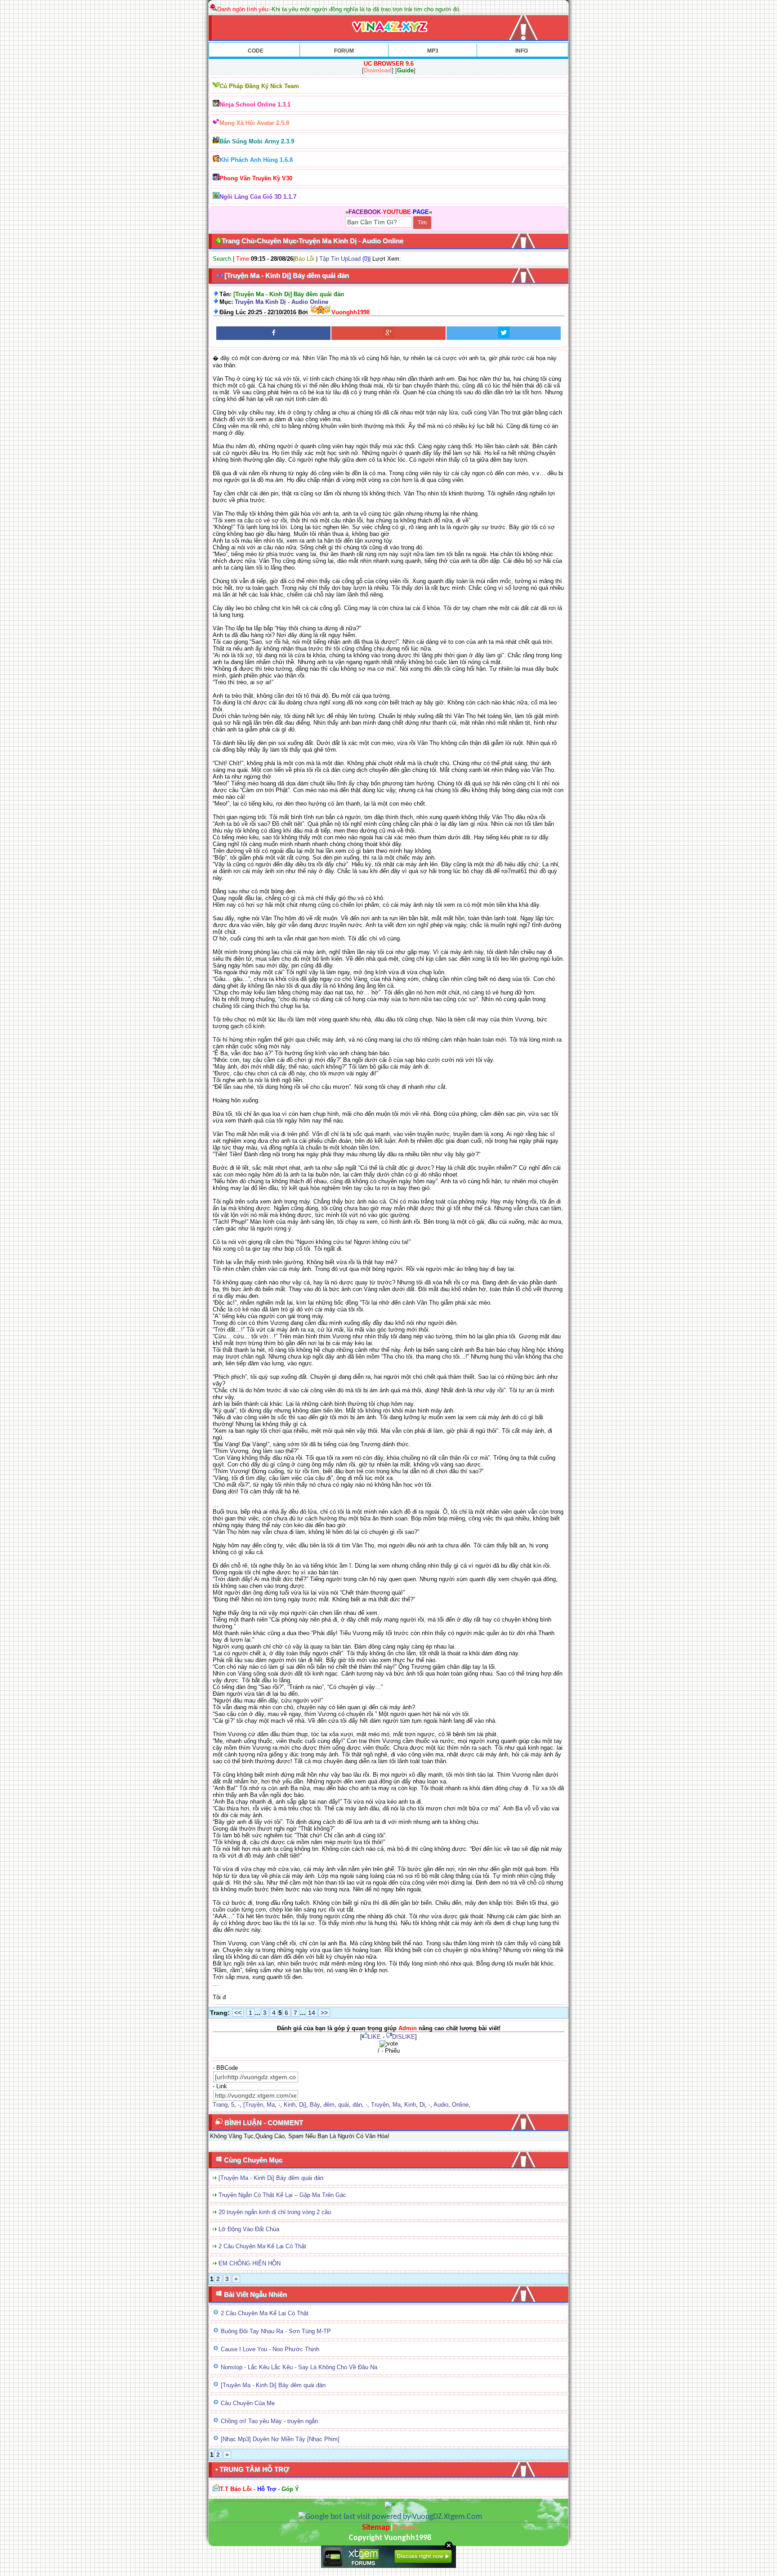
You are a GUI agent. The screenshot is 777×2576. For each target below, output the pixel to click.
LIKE (374, 2037)
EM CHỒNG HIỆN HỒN (250, 2263)
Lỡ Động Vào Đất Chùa (249, 2229)
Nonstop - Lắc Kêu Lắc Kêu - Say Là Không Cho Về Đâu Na (299, 2367)
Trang (220, 2105)
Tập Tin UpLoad (340, 259)
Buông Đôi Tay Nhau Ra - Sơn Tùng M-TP (276, 2331)
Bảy (315, 2105)
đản (357, 2105)
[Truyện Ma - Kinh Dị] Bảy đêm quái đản (271, 2178)
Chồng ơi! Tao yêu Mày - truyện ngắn (269, 2421)
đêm (329, 2105)
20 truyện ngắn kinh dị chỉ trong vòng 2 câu (275, 2212)
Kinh (290, 2105)
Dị (422, 2105)
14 (312, 2013)
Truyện (380, 2105)
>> (324, 2013)
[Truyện (253, 2105)
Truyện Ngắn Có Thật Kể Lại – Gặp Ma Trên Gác (282, 2195)
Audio (441, 2105)
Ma (271, 2105)
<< (238, 2013)
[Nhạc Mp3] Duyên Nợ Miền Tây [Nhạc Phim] (280, 2439)
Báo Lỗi (304, 259)
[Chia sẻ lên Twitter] (504, 333)
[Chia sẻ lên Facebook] (273, 333)
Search (222, 259)
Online (460, 2105)
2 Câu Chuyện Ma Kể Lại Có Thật (262, 2246)
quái (344, 2105)
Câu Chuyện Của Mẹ (248, 2403)
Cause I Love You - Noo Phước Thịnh (270, 2349)
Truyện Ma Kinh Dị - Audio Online (281, 302)
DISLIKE (404, 2037)
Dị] (303, 2105)
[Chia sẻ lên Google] (388, 333)
